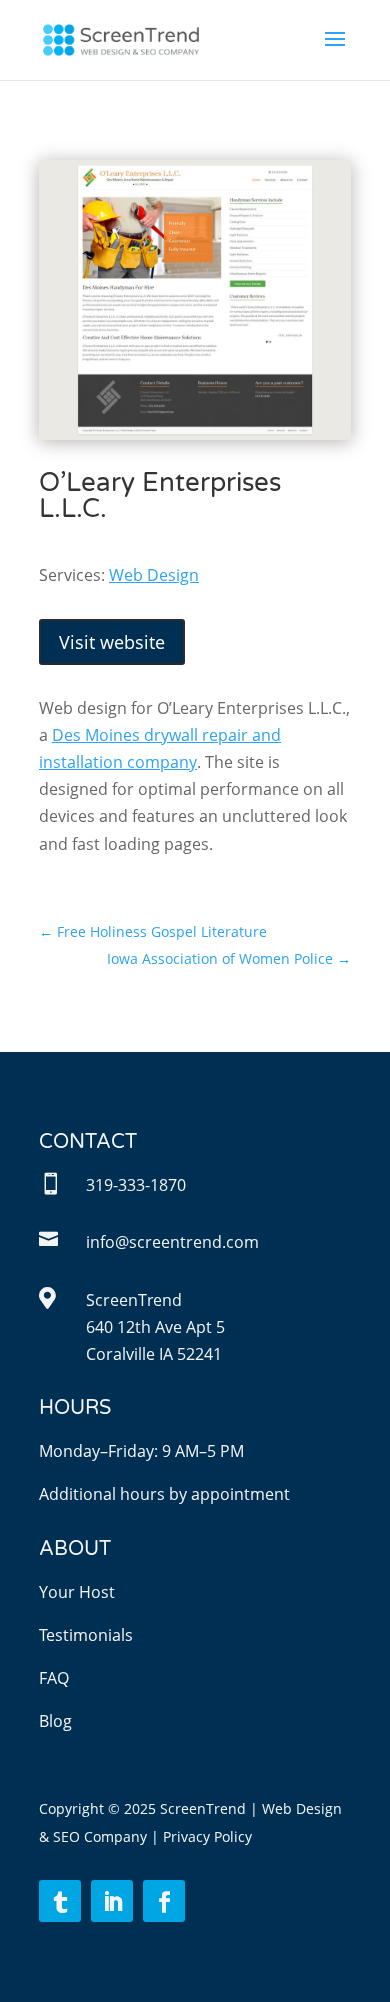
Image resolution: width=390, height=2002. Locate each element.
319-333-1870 (136, 1185)
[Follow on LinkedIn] (112, 1901)
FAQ (54, 1678)
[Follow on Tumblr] (60, 1901)
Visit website (112, 642)
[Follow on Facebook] (164, 1901)
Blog (55, 1721)
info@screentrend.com (172, 1242)
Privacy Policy (207, 1836)
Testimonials (86, 1635)
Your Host (77, 1592)
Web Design (154, 575)
